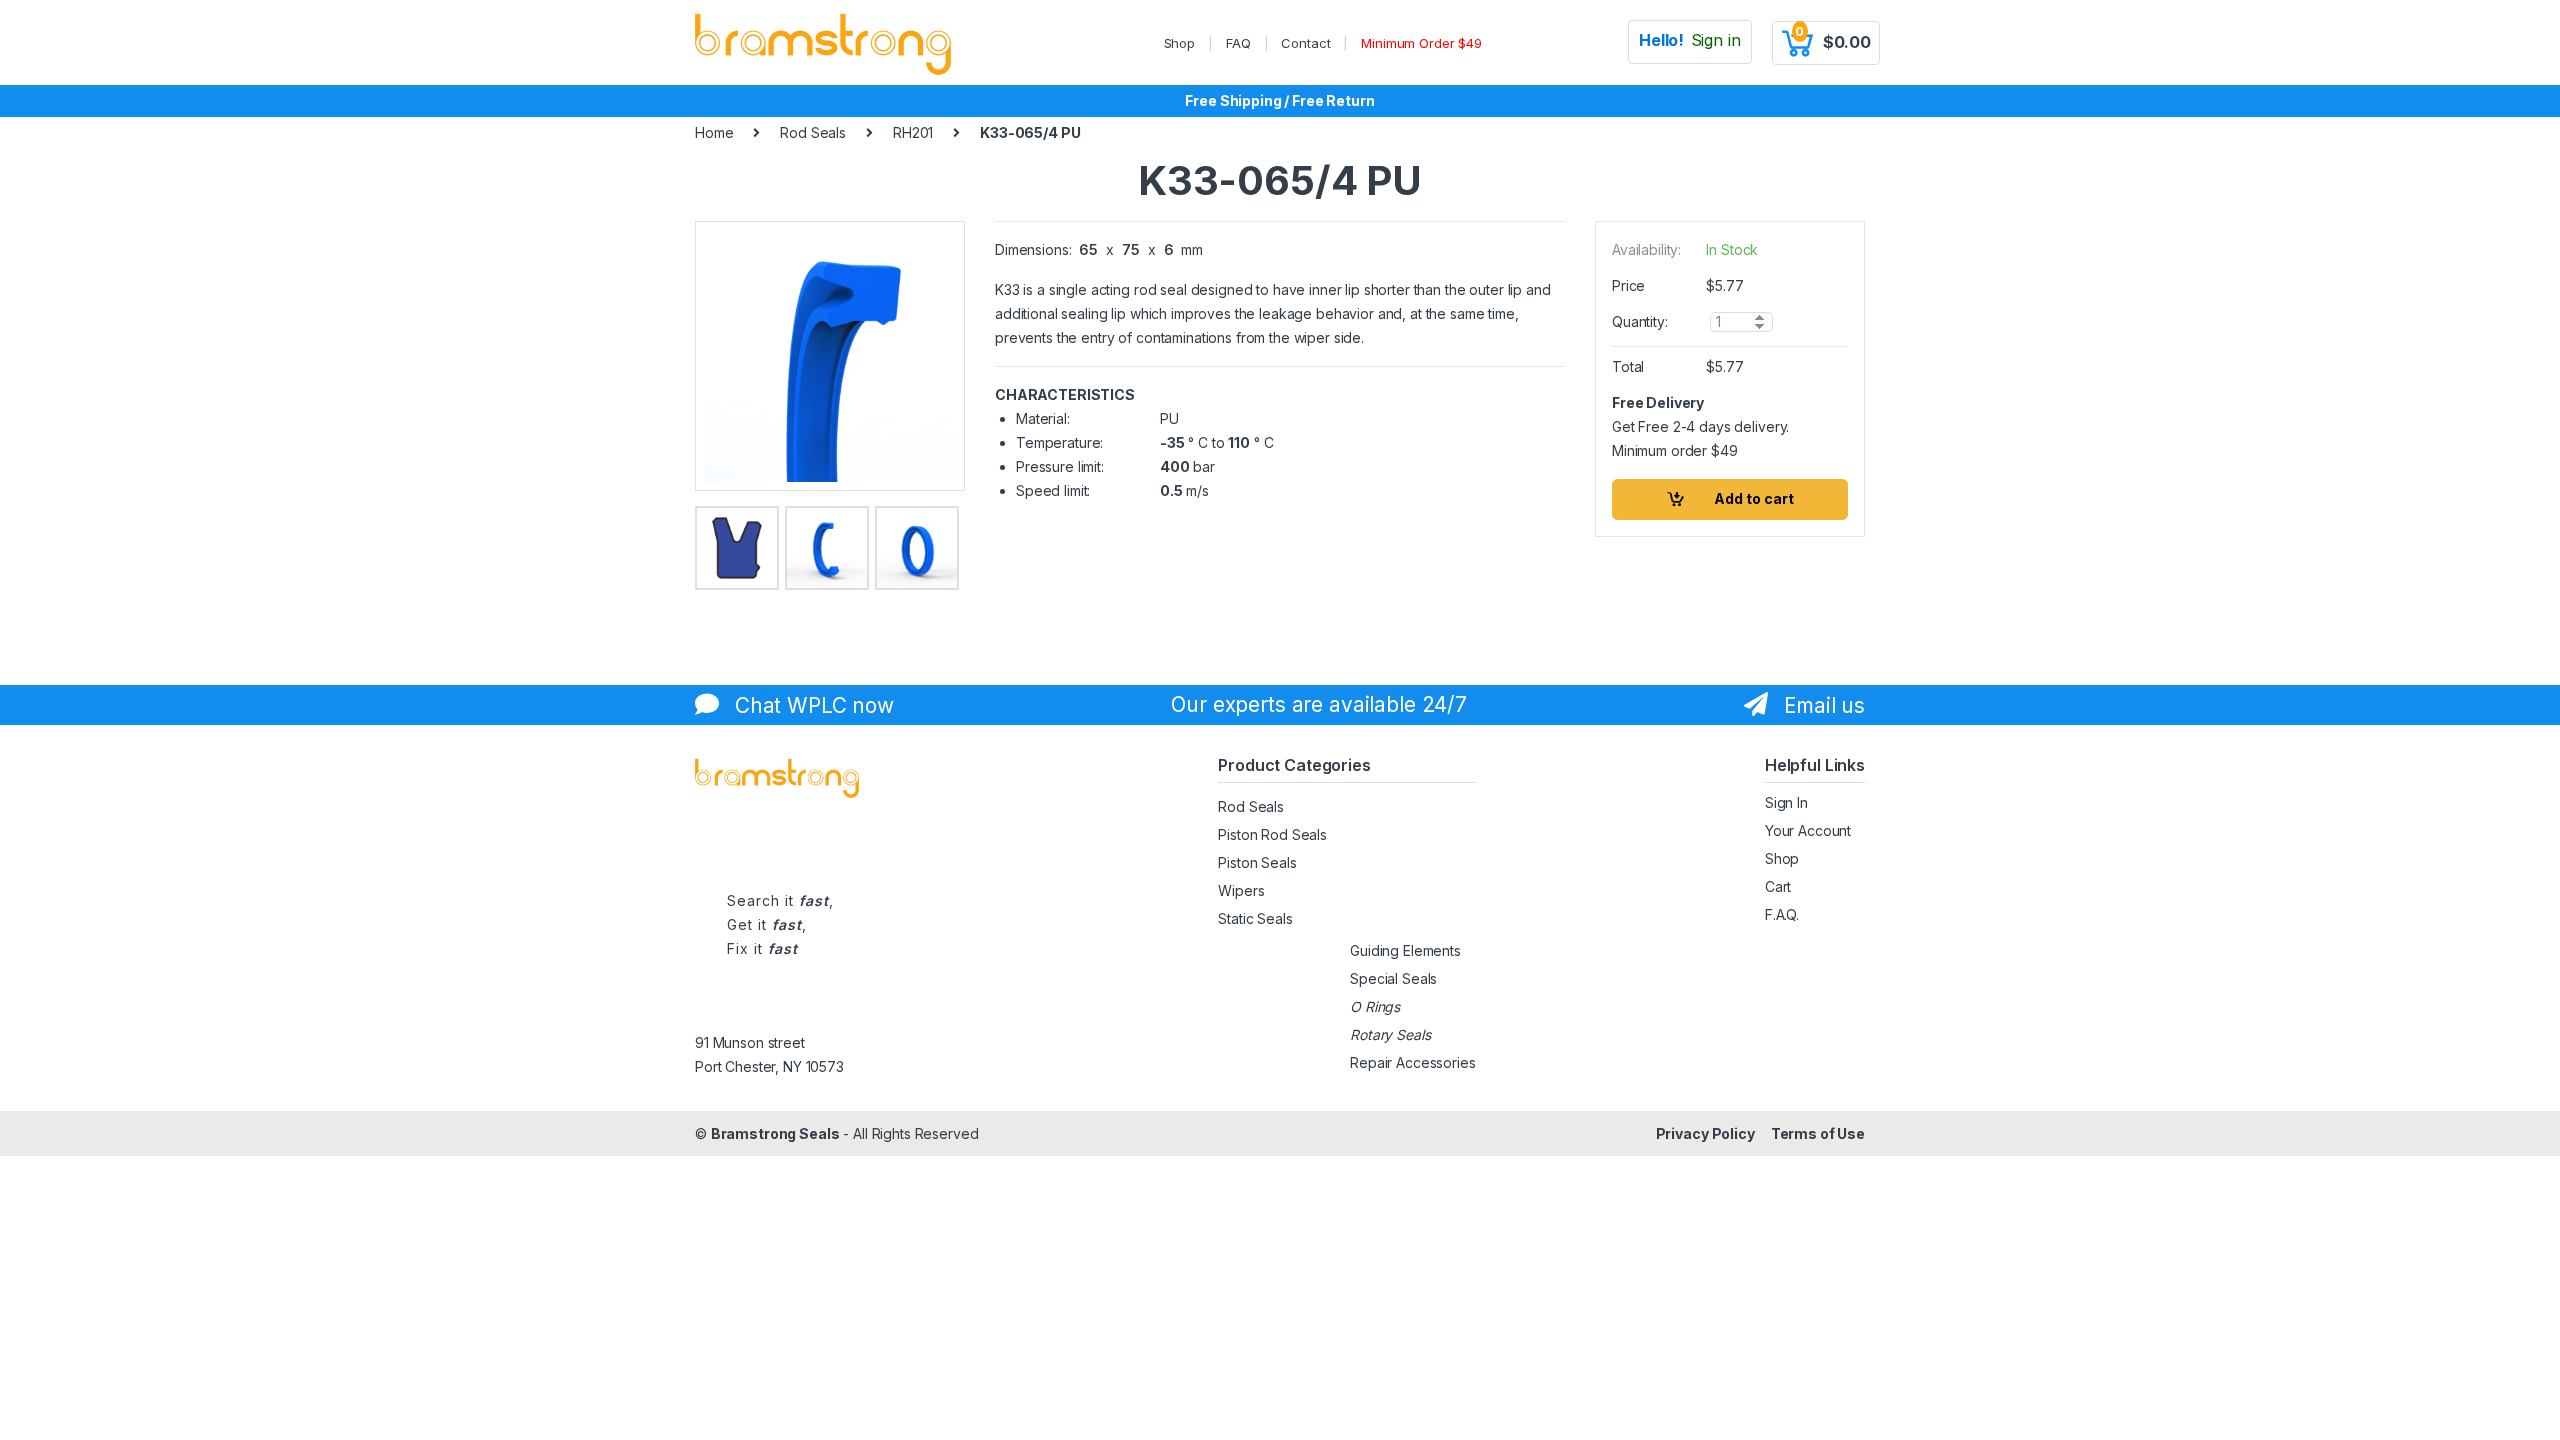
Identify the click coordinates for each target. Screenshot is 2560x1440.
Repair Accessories (1412, 1062)
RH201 (913, 132)
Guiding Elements (1405, 950)
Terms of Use (1818, 1133)
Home (714, 132)
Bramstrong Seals (775, 1133)
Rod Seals (813, 132)
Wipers (1241, 890)
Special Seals (1393, 978)
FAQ (1238, 43)
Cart (1778, 886)
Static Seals (1255, 918)
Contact (1305, 43)
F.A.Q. (1782, 914)
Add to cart (1754, 498)
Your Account (1808, 830)
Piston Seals (1257, 862)
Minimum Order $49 (1421, 43)
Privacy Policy (1705, 1133)
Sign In (1786, 802)
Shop (1179, 43)
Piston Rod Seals (1272, 834)
